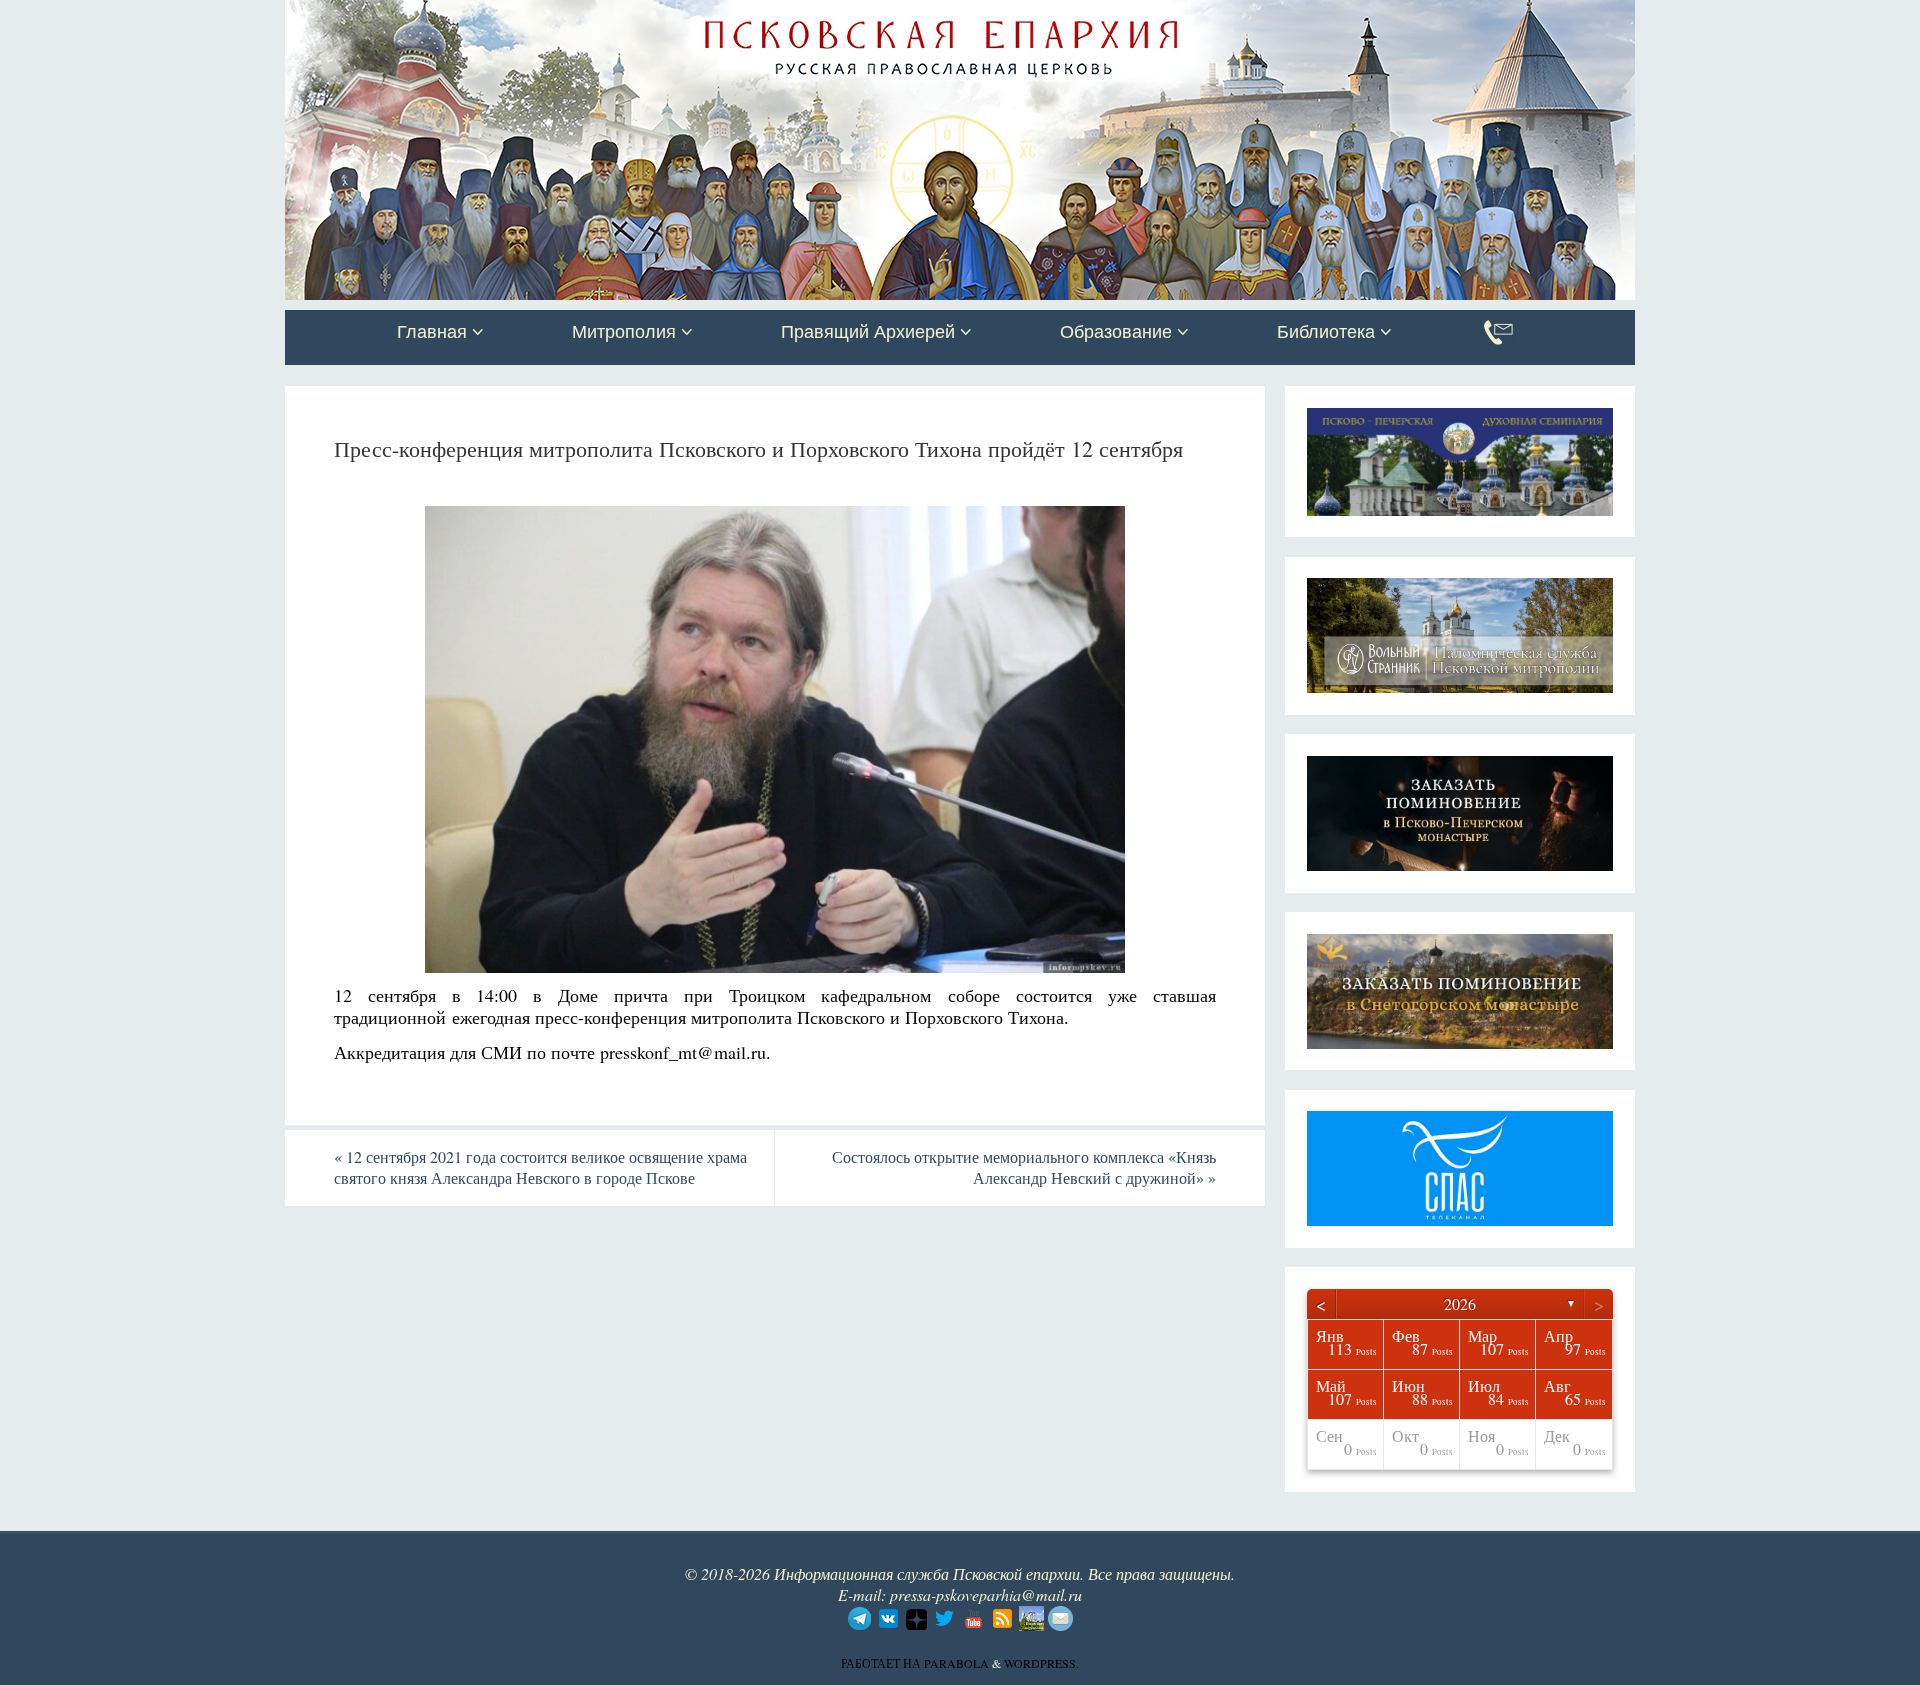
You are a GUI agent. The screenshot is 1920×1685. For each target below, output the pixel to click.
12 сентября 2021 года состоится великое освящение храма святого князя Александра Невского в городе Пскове (540, 1167)
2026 (1460, 1303)
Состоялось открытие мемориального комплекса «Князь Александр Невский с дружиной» (1024, 1167)
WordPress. (1041, 1663)
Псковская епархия (568, 17)
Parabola (956, 1663)
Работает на (882, 1663)
